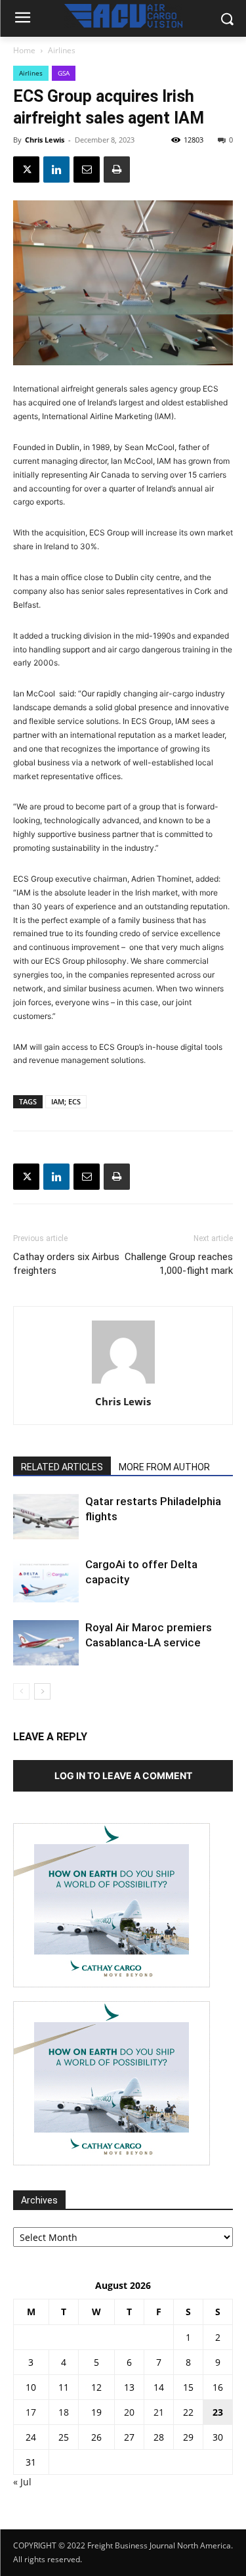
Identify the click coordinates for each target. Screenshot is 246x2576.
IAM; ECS (66, 1101)
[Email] (87, 169)
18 (64, 2412)
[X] (26, 169)
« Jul (22, 2482)
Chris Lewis (45, 140)
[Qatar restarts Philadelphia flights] (46, 1517)
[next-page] (42, 1691)
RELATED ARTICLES (62, 1467)
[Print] (117, 169)
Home (24, 50)
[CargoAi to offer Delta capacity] (46, 1580)
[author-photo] (123, 1383)
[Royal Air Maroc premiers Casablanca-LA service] (46, 1643)
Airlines (62, 50)
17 (31, 2412)
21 (159, 2412)
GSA (64, 73)
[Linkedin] (56, 169)
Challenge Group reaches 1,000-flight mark (179, 1264)
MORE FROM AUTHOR (164, 1467)
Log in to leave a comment (123, 1775)
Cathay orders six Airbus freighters (66, 1264)
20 (129, 2412)
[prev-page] (21, 1691)
